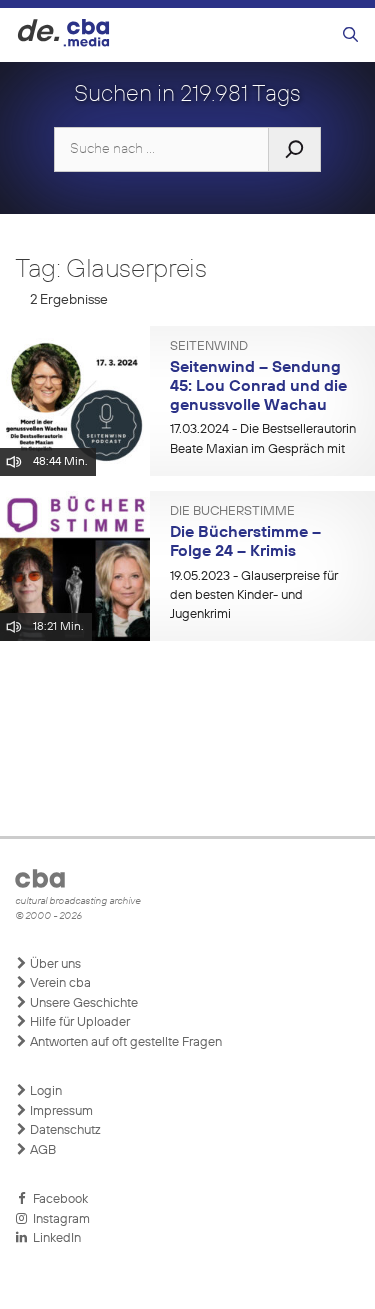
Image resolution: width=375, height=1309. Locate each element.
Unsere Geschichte (82, 1003)
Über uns (54, 964)
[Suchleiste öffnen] (350, 35)
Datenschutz (64, 1130)
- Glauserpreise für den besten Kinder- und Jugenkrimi (254, 596)
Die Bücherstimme (232, 512)
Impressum (60, 1111)
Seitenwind (209, 347)
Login (44, 1091)
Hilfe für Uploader (78, 1022)
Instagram (58, 1219)
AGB (41, 1150)
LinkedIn (54, 1238)
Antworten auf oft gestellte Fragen (124, 1042)
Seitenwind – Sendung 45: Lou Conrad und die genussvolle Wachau (258, 386)
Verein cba (59, 983)
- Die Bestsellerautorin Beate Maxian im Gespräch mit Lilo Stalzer (263, 449)
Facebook (57, 1199)
